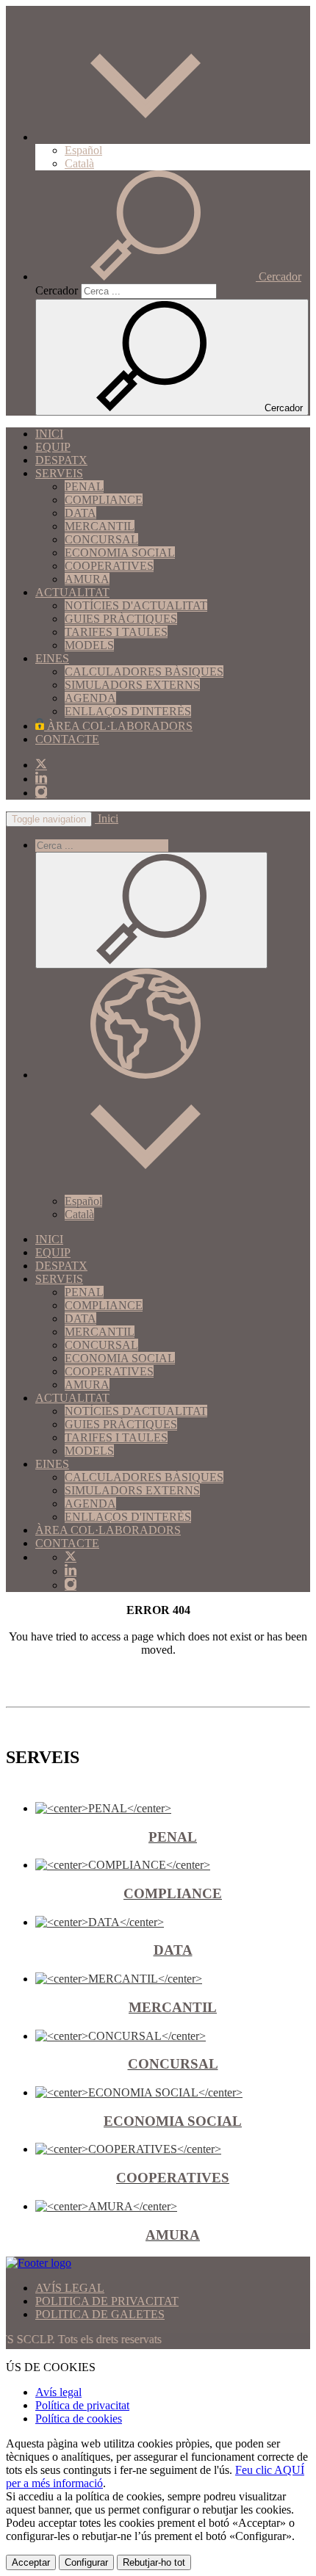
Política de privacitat (82, 2405)
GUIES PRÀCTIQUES (121, 619)
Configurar (86, 2562)
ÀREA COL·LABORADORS (118, 726)
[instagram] (41, 793)
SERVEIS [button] (59, 473)
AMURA (87, 579)
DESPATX (61, 460)
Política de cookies (79, 2418)
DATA (80, 513)
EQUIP (53, 447)
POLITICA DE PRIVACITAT (107, 2301)
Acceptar (31, 2562)
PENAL (84, 486)
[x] (41, 765)
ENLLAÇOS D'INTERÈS (128, 711)
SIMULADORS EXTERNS (132, 685)
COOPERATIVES (109, 566)
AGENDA (90, 698)
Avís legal (58, 2392)
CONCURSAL (101, 539)
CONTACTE (67, 739)
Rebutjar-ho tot (154, 2562)
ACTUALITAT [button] (72, 592)
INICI (49, 434)
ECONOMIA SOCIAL (120, 553)
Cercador (57, 290)
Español (83, 150)
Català (79, 163)
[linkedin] (41, 779)
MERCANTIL (100, 526)
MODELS (89, 645)
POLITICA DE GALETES (100, 2314)
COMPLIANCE (104, 500)
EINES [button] (52, 658)
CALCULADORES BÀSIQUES (144, 672)
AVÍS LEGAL (70, 2288)
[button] (146, 137)
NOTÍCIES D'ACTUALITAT (136, 605)
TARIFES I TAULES (116, 632)
